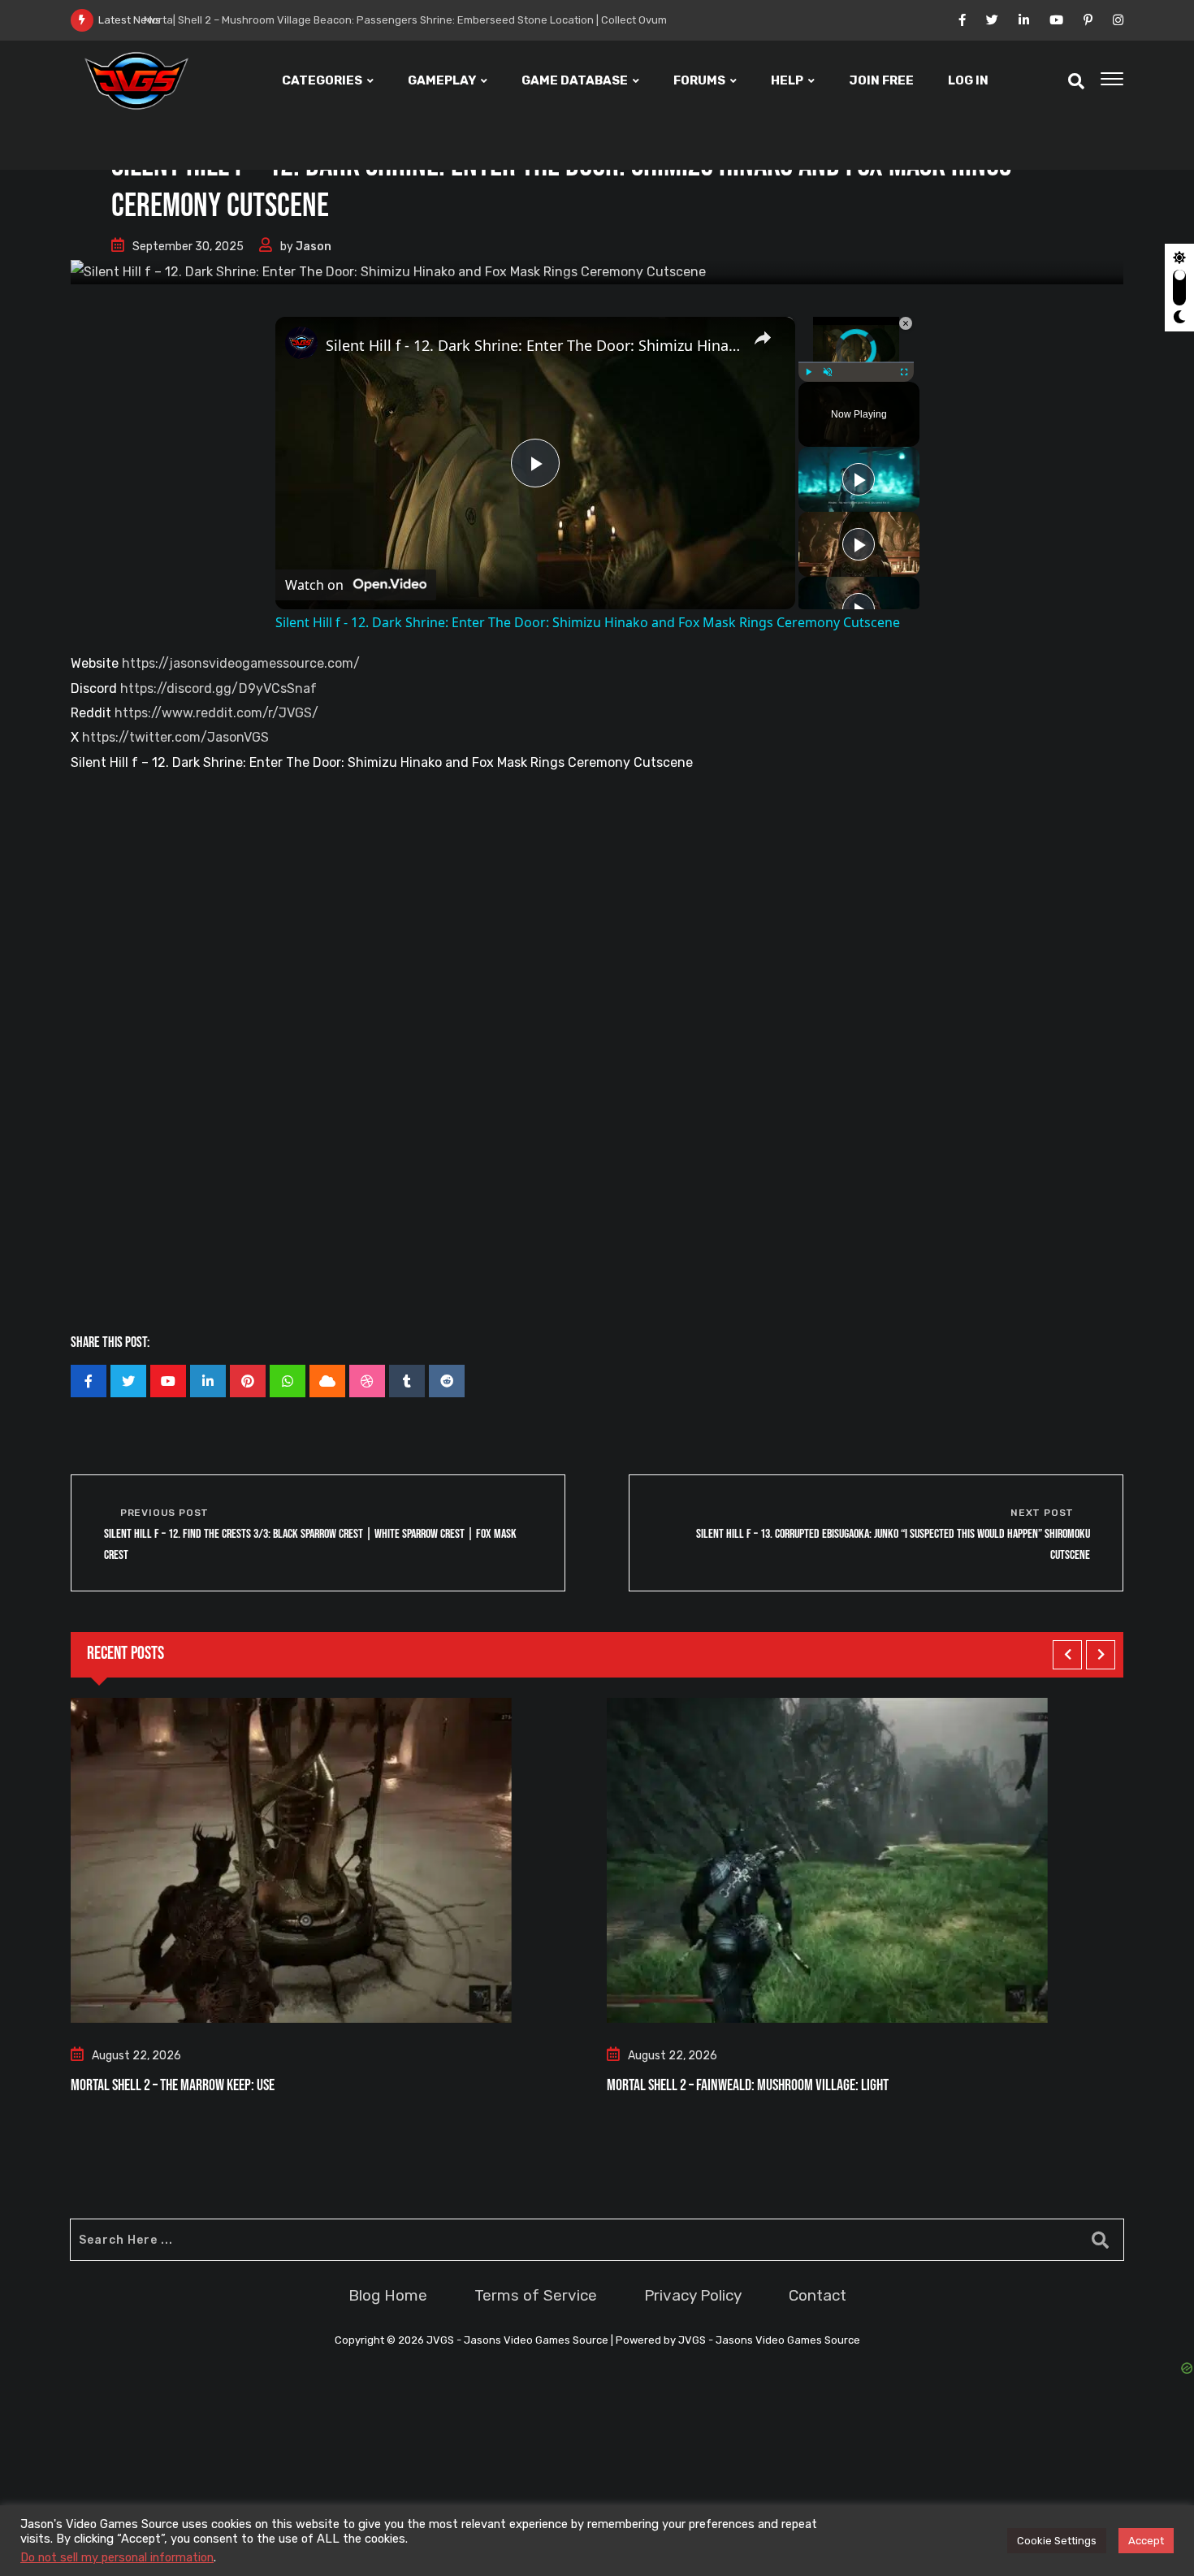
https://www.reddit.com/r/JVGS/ (216, 713)
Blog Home (388, 2295)
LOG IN (968, 80)
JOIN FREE (881, 80)
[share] (763, 338)
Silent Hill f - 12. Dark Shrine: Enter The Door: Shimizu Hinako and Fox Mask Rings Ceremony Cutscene (533, 345)
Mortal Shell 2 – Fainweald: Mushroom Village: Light (212, 2085)
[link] (301, 343)
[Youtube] (168, 1381)
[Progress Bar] (856, 362)
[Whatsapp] (288, 1381)
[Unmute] (828, 372)
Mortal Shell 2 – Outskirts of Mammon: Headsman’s (744, 2085)
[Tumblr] (407, 1381)
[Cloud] (327, 1381)
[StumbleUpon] (367, 1381)
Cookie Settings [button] (1057, 2541)
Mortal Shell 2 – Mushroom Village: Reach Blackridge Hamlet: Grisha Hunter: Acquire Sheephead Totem (447, 20)
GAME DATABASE (575, 80)
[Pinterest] (248, 1381)
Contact (818, 2295)
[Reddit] (447, 1381)
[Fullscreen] (904, 372)
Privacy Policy (693, 2295)
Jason (314, 247)
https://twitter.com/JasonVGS (175, 737)
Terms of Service (536, 2295)
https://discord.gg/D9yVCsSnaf (218, 688)
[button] (1067, 1655)
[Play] (808, 372)
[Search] (1076, 81)
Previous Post (164, 1513)
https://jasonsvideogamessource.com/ (241, 663)
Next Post (1042, 1513)
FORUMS (699, 80)
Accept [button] (1146, 2541)
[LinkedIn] (208, 1381)
